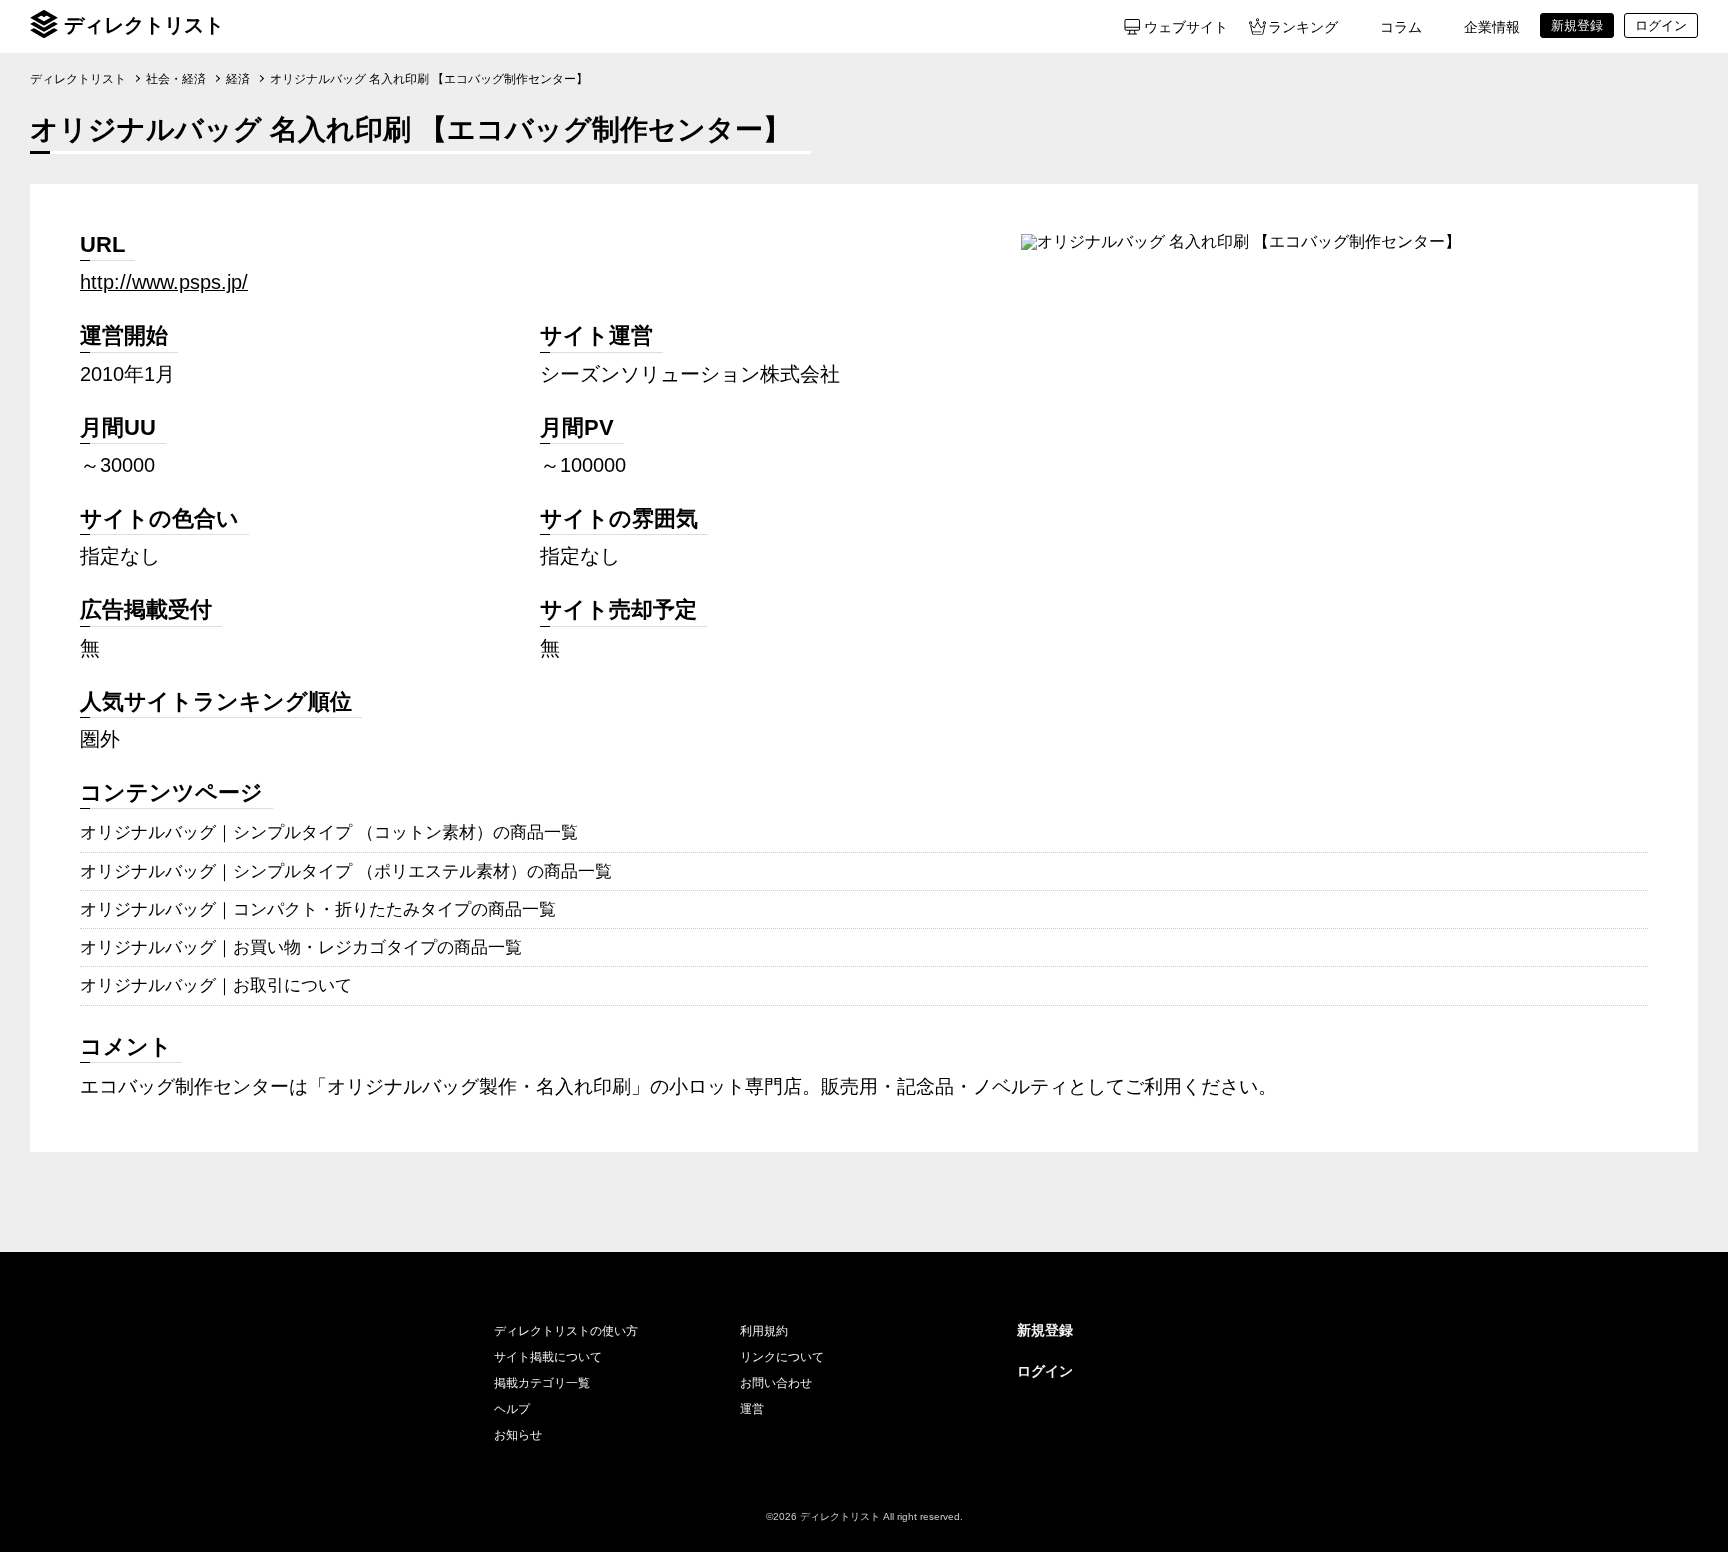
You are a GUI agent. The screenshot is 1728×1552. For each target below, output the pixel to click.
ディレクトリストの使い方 (566, 1331)
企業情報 (1492, 27)
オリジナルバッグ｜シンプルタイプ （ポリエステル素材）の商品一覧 (346, 871)
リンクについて (782, 1357)
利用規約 (764, 1331)
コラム (1401, 27)
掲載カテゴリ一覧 (542, 1383)
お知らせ (518, 1435)
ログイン (1045, 1371)
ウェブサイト (1186, 27)
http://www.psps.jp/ (164, 282)
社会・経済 (176, 79)
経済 (238, 79)
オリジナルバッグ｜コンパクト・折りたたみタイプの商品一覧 (318, 909)
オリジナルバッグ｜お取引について (216, 985)
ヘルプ (512, 1409)
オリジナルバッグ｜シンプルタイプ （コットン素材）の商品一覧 (329, 832)
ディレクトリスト (144, 25)
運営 (752, 1409)
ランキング (1303, 27)
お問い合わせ (776, 1383)
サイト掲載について (548, 1357)
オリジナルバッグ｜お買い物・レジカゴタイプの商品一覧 (301, 947)
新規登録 (1045, 1330)
